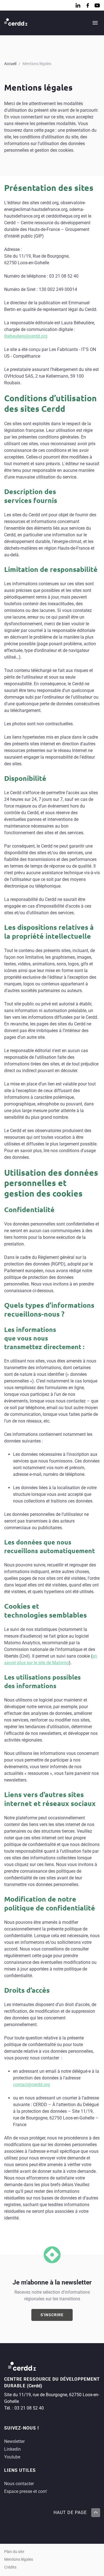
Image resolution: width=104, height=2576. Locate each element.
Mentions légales (37, 64)
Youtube (12, 2457)
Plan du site (14, 2552)
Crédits (10, 2567)
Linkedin (12, 2449)
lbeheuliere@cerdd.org (26, 336)
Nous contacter (19, 2484)
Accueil (10, 64)
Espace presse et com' (26, 2491)
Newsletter (14, 2441)
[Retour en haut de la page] (95, 2513)
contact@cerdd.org (31, 2085)
